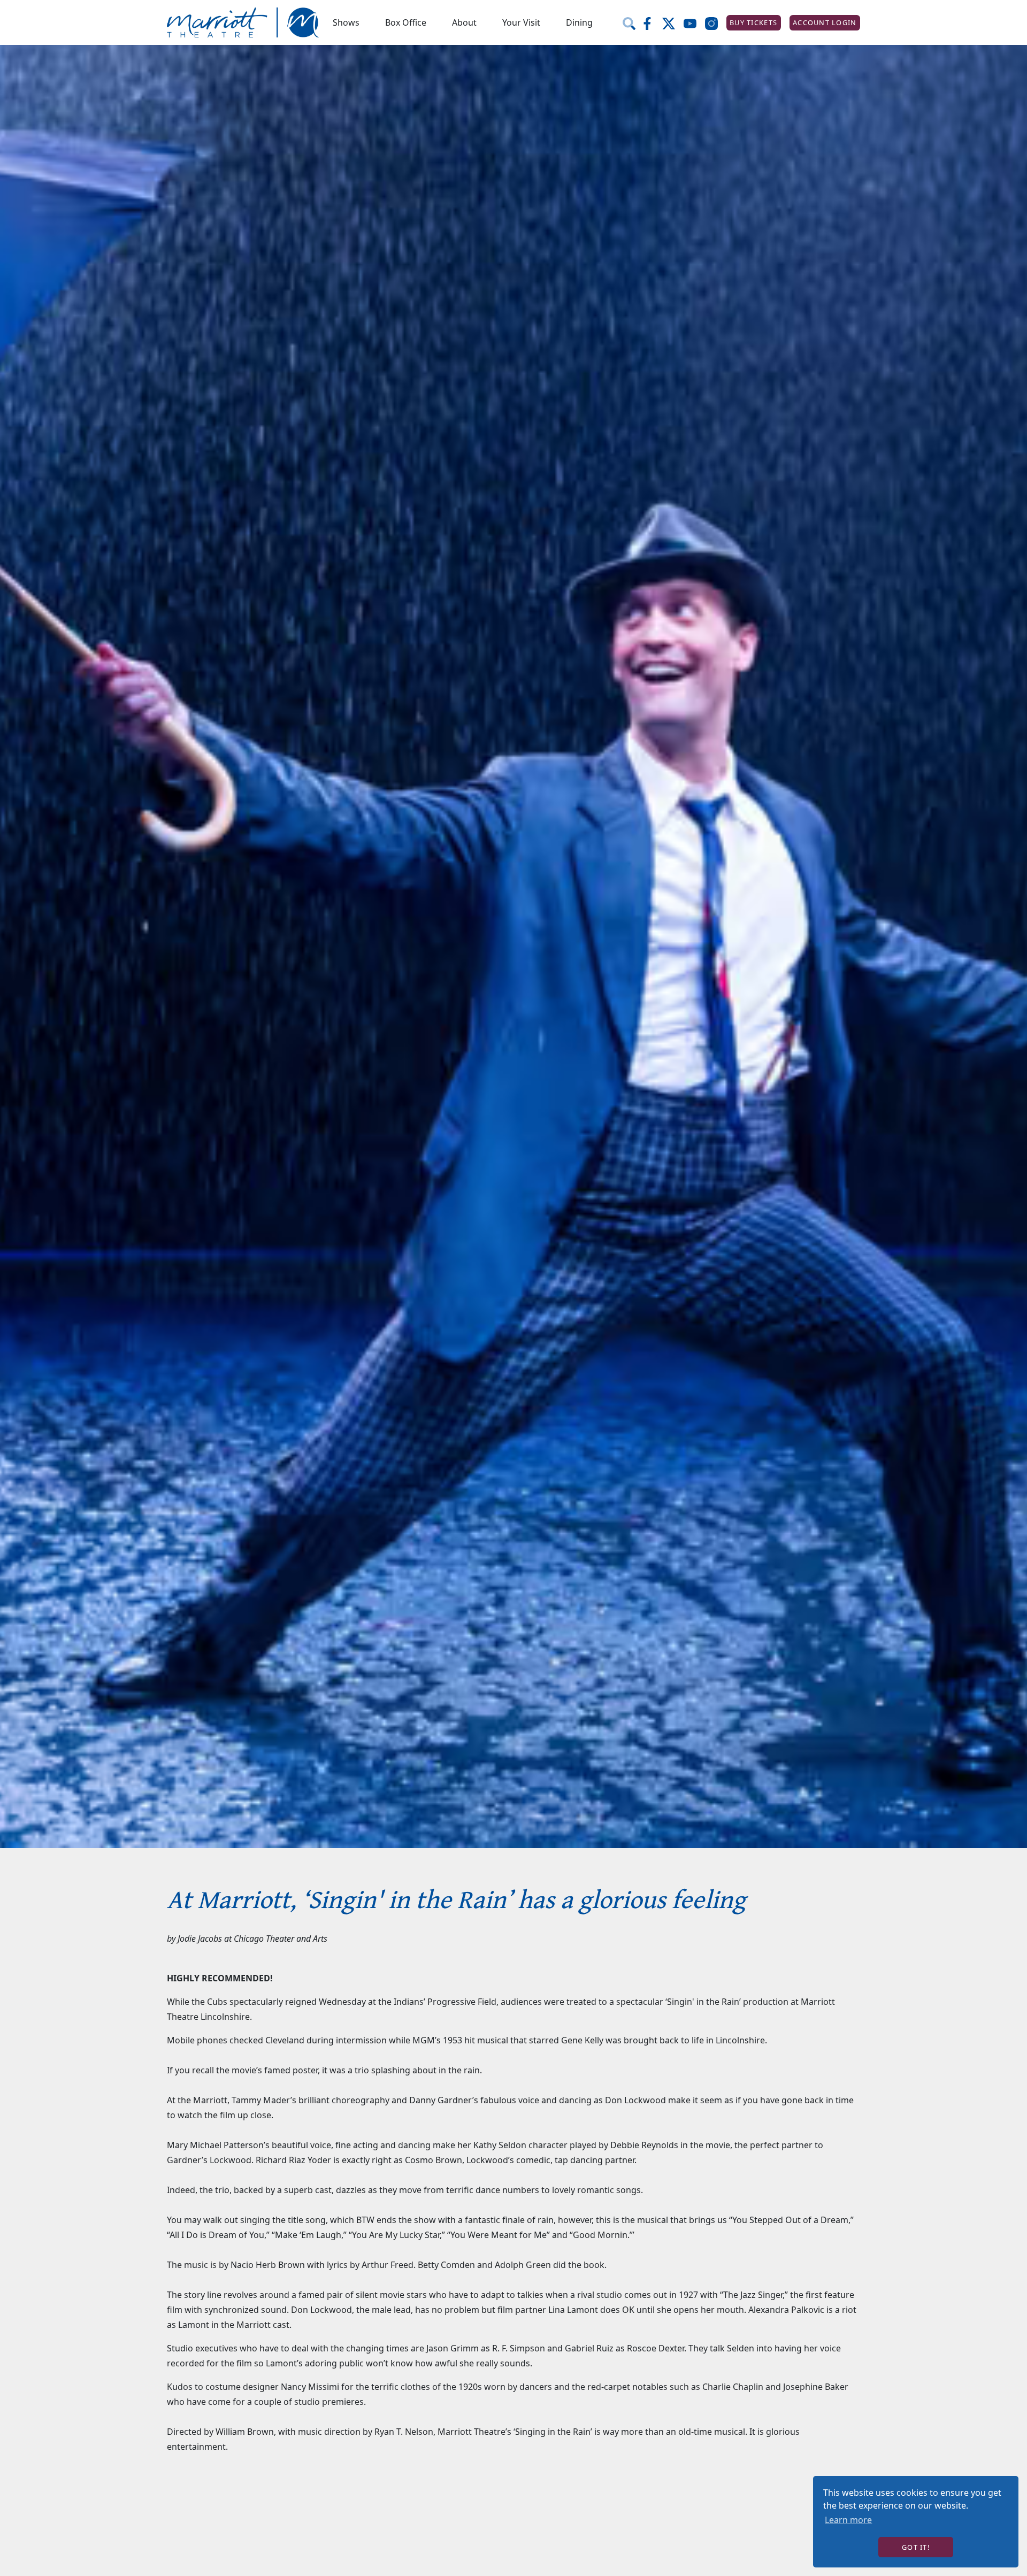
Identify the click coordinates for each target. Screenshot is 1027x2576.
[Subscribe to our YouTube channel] (694, 22)
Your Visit (521, 22)
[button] (346, 22)
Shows (346, 22)
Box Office (406, 22)
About (464, 22)
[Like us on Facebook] (652, 22)
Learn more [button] (848, 2520)
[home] (243, 23)
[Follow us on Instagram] (716, 22)
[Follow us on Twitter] (673, 22)
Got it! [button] (916, 2547)
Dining (579, 22)
